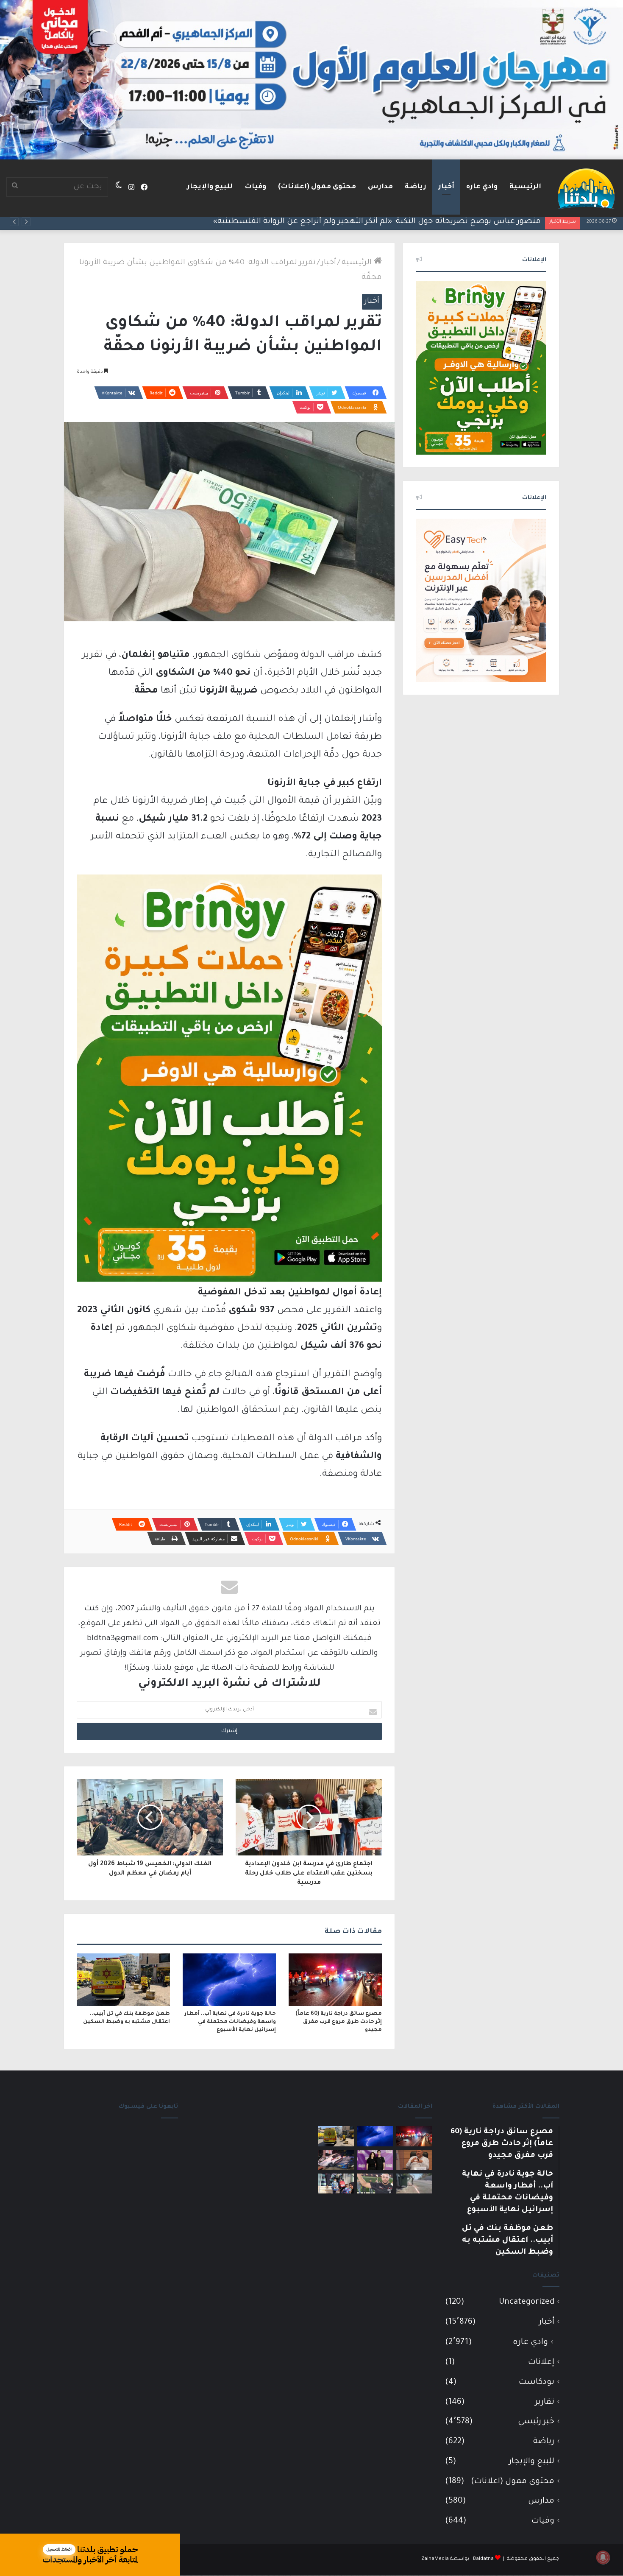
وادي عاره (482, 187)
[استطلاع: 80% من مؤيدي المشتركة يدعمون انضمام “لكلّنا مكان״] (375, 2160)
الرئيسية (525, 187)
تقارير (545, 2402)
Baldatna (483, 2559)
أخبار (446, 187)
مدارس (380, 187)
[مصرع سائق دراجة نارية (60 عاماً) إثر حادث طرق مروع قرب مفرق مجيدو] (335, 1980)
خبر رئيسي (536, 2422)
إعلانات (541, 2362)
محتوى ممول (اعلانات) (317, 187)
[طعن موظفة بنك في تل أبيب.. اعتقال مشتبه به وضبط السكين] (123, 1980)
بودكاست (537, 2382)
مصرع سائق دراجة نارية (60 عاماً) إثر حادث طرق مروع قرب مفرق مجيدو (339, 2022)
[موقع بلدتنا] (586, 188)
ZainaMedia (435, 2559)
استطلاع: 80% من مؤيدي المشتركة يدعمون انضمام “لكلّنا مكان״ (427, 222)
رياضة (416, 187)
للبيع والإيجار (210, 187)
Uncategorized (527, 2302)
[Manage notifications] (603, 2557)
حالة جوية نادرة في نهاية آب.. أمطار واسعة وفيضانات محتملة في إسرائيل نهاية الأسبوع (230, 2022)
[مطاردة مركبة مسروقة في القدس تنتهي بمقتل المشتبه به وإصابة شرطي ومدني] (336, 2160)
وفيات (255, 187)
